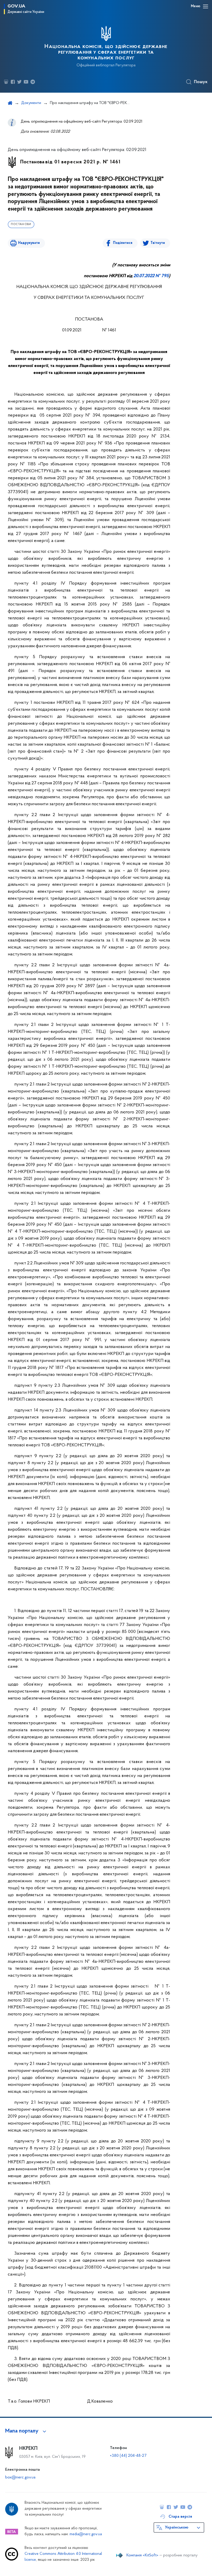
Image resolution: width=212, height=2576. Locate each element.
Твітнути (158, 243)
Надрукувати (29, 243)
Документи (31, 103)
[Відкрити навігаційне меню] (206, 6)
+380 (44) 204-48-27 (128, 2456)
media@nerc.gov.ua (86, 2534)
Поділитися (123, 243)
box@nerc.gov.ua (20, 2477)
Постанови (21, 224)
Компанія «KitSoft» (142, 2555)
